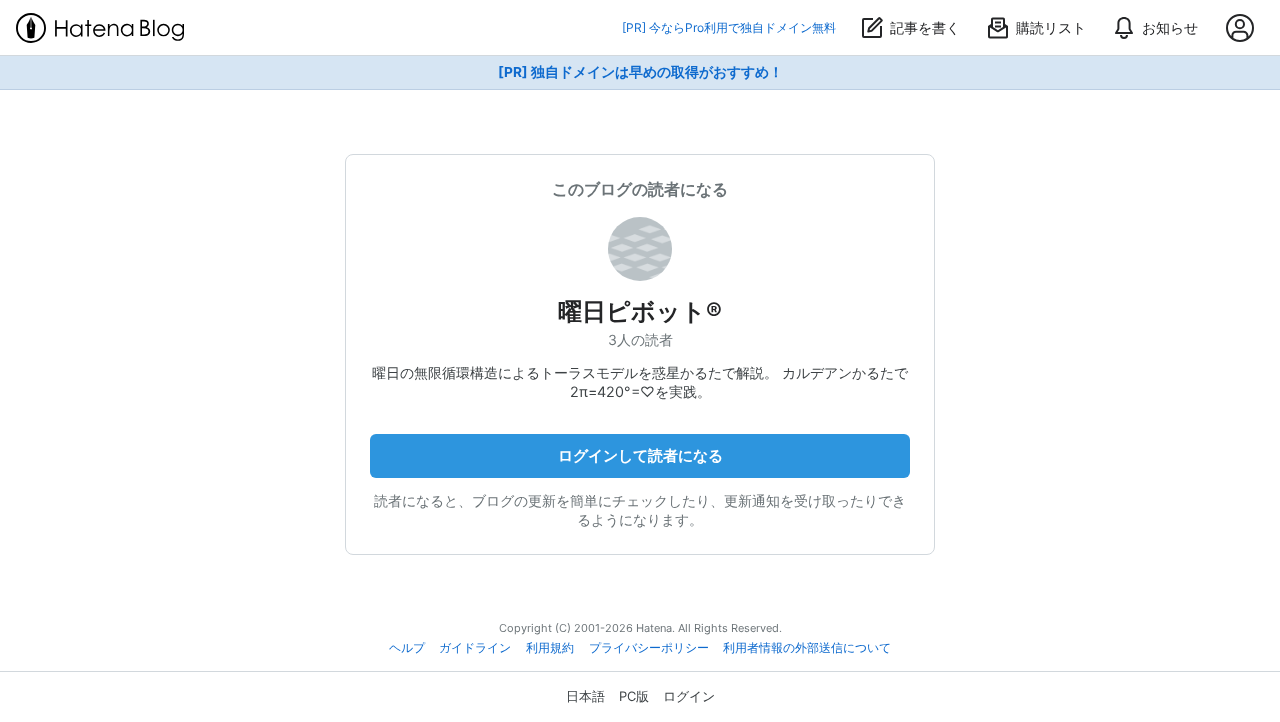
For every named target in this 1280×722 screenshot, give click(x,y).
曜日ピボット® (640, 311)
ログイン (689, 696)
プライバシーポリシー (649, 648)
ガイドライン (475, 648)
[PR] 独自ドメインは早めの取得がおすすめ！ (640, 72)
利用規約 (550, 648)
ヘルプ (407, 648)
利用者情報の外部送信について (807, 648)
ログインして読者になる (640, 455)
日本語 (585, 696)
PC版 (634, 696)
